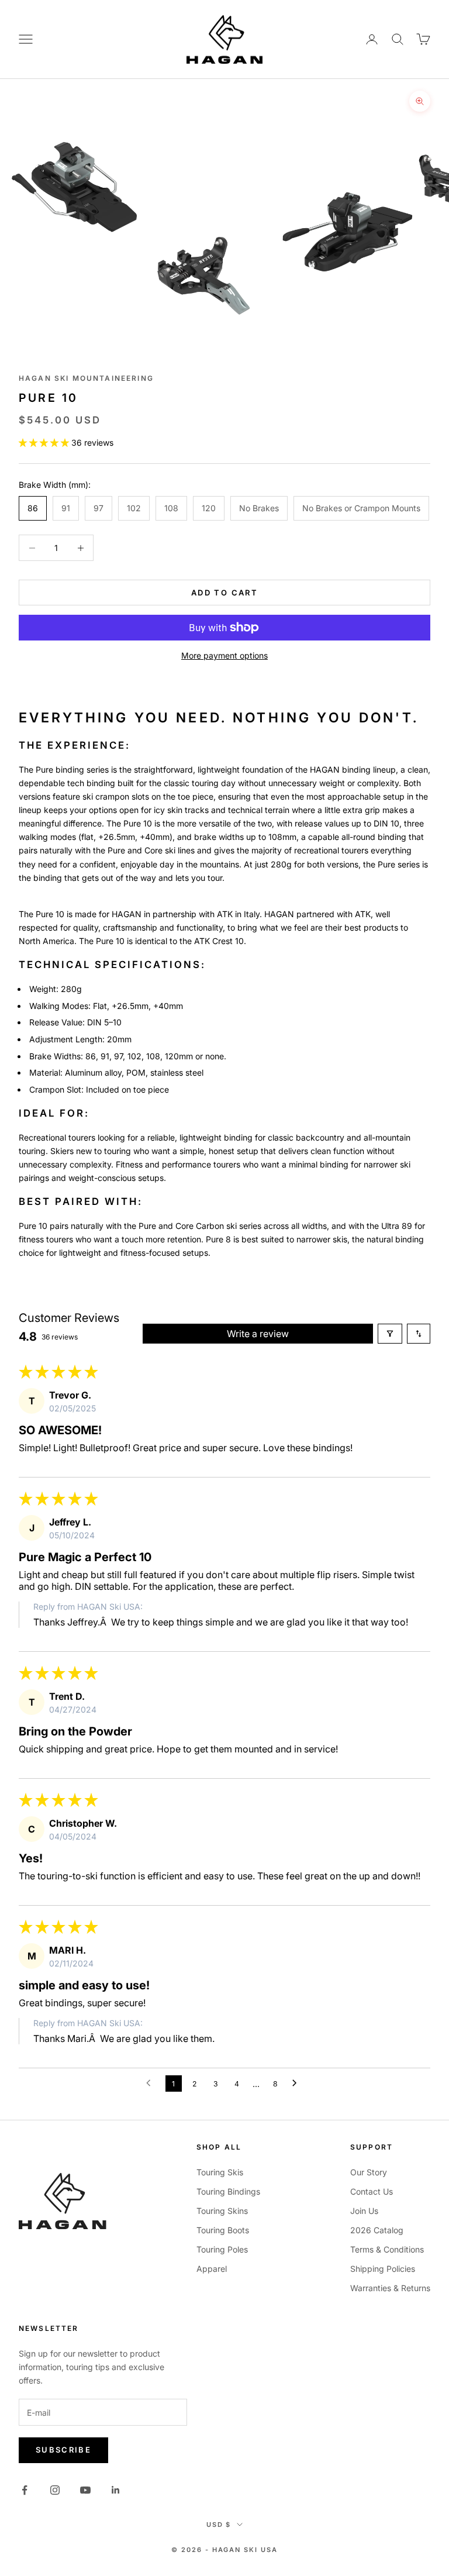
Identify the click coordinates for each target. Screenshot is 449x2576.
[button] (45, 442)
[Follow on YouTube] (85, 2490)
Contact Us (372, 2191)
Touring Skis (220, 2172)
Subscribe (63, 2450)
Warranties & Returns (390, 2288)
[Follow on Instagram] (55, 2490)
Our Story (369, 2172)
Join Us (364, 2211)
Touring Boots (223, 2230)
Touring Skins (222, 2211)
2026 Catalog (377, 2230)
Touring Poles (222, 2249)
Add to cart (224, 593)
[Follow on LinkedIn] (116, 2490)
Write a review (258, 1334)
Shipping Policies (383, 2269)
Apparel (212, 2269)
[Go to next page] (298, 2083)
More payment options (224, 655)
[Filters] (390, 1334)
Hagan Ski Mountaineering (86, 378)
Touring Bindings (228, 2191)
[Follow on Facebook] (25, 2490)
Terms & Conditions (387, 2249)
